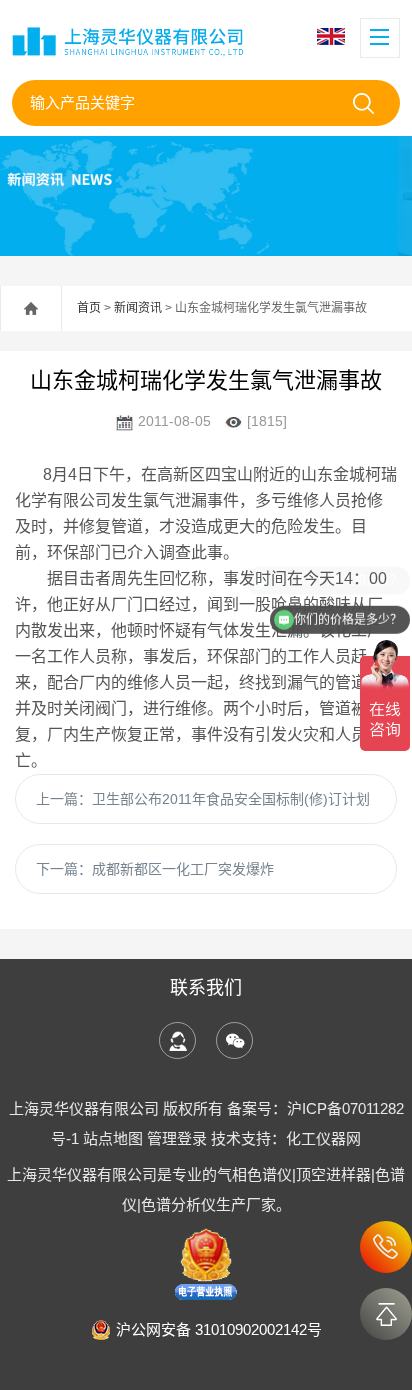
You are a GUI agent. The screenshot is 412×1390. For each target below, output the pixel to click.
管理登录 (177, 1138)
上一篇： (203, 799)
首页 (89, 308)
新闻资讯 (138, 308)
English (333, 36)
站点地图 (113, 1138)
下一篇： (155, 869)
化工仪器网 (323, 1138)
